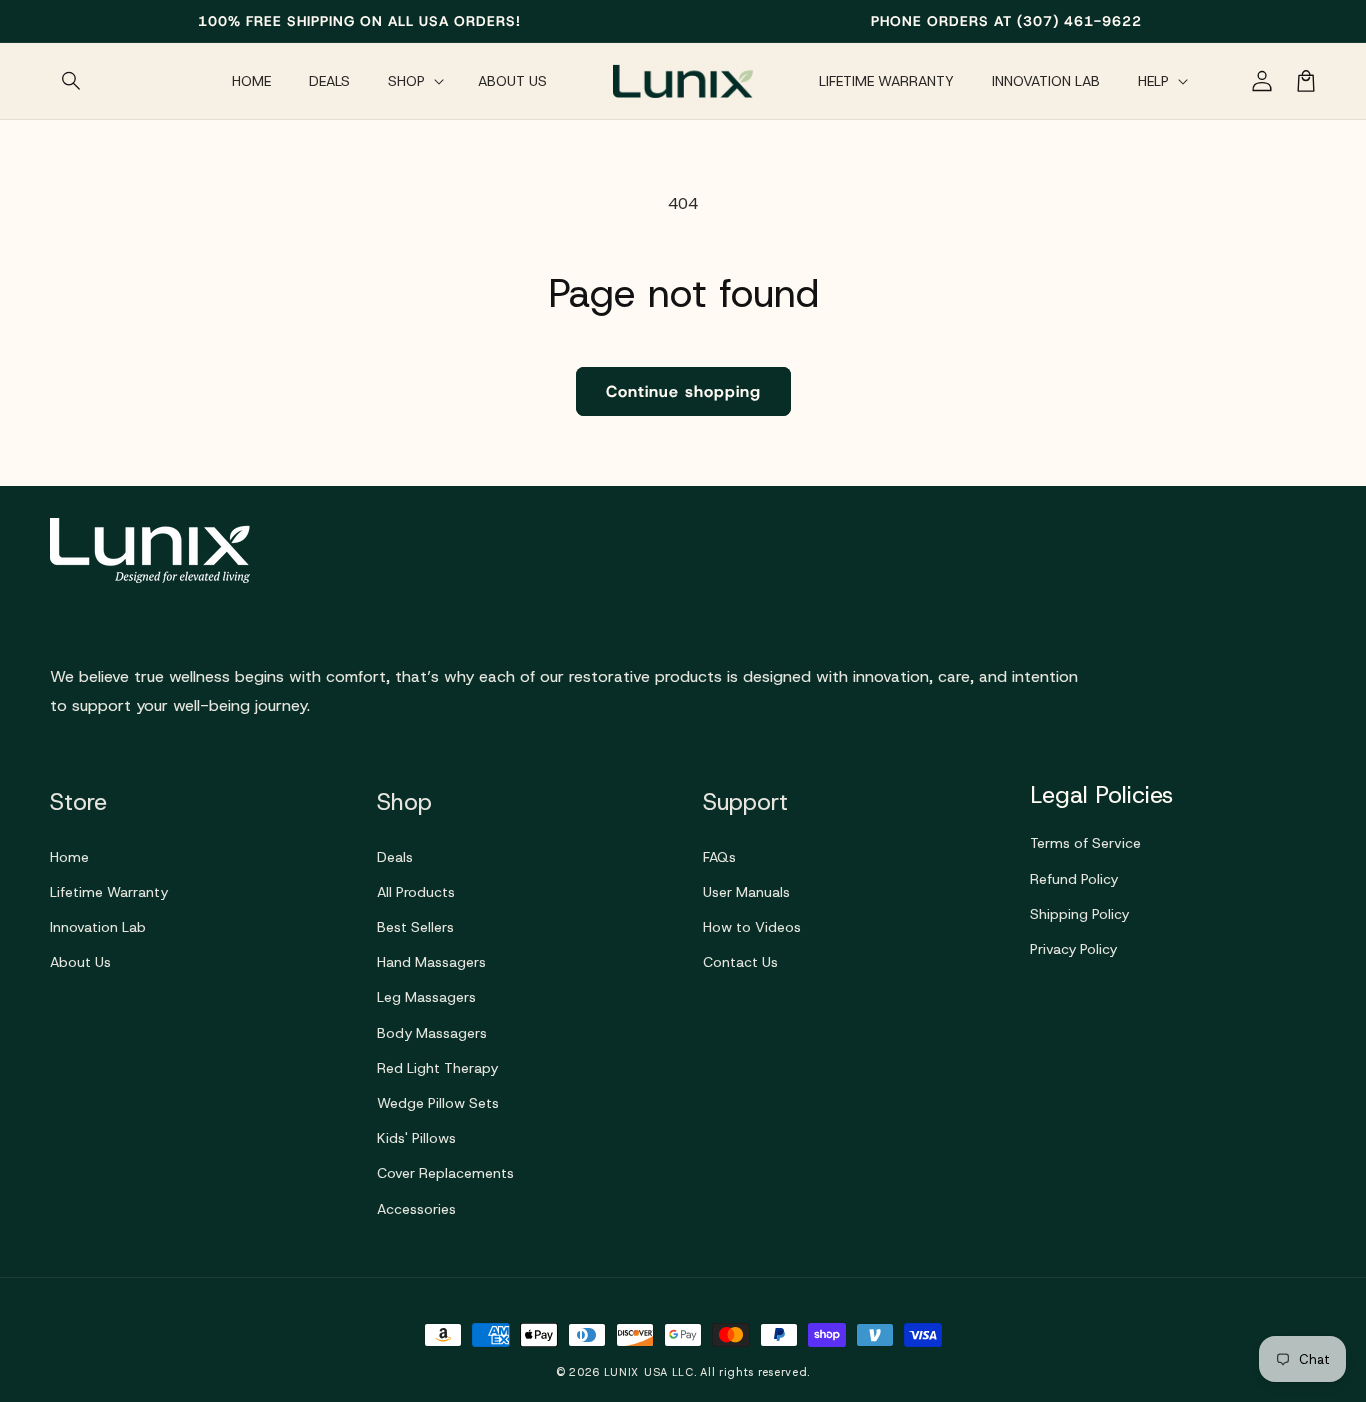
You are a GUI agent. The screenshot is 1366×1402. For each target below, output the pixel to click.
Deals (395, 857)
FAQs (719, 857)
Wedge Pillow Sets (438, 1103)
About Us (80, 962)
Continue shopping (683, 391)
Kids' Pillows (416, 1138)
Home (69, 857)
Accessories (416, 1209)
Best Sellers (415, 927)
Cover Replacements (445, 1173)
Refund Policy (1074, 879)
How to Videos (752, 927)
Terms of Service (1085, 843)
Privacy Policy (1073, 949)
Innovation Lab (98, 927)
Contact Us (740, 962)
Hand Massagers (431, 962)
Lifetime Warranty (109, 892)
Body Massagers (432, 1033)
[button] (72, 81)
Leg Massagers (426, 997)
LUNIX (622, 1372)
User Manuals (746, 892)
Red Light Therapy (437, 1068)
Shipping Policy (1079, 914)
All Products (416, 892)
